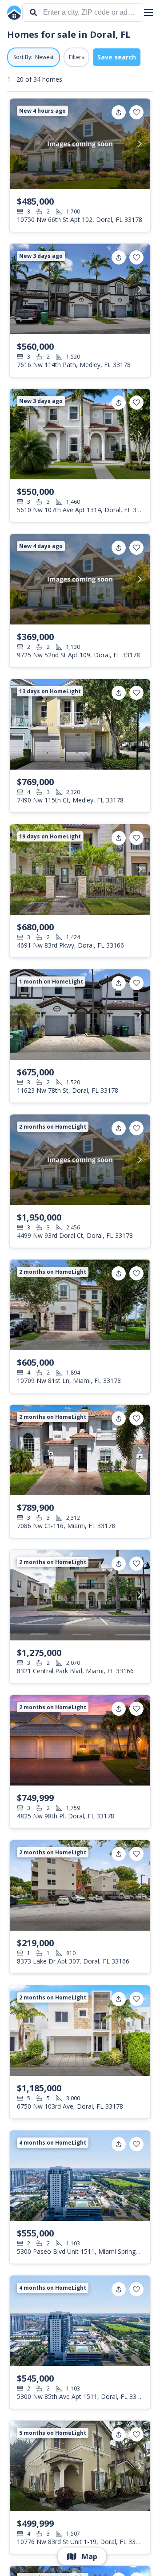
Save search (117, 57)
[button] (148, 12)
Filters (76, 57)
